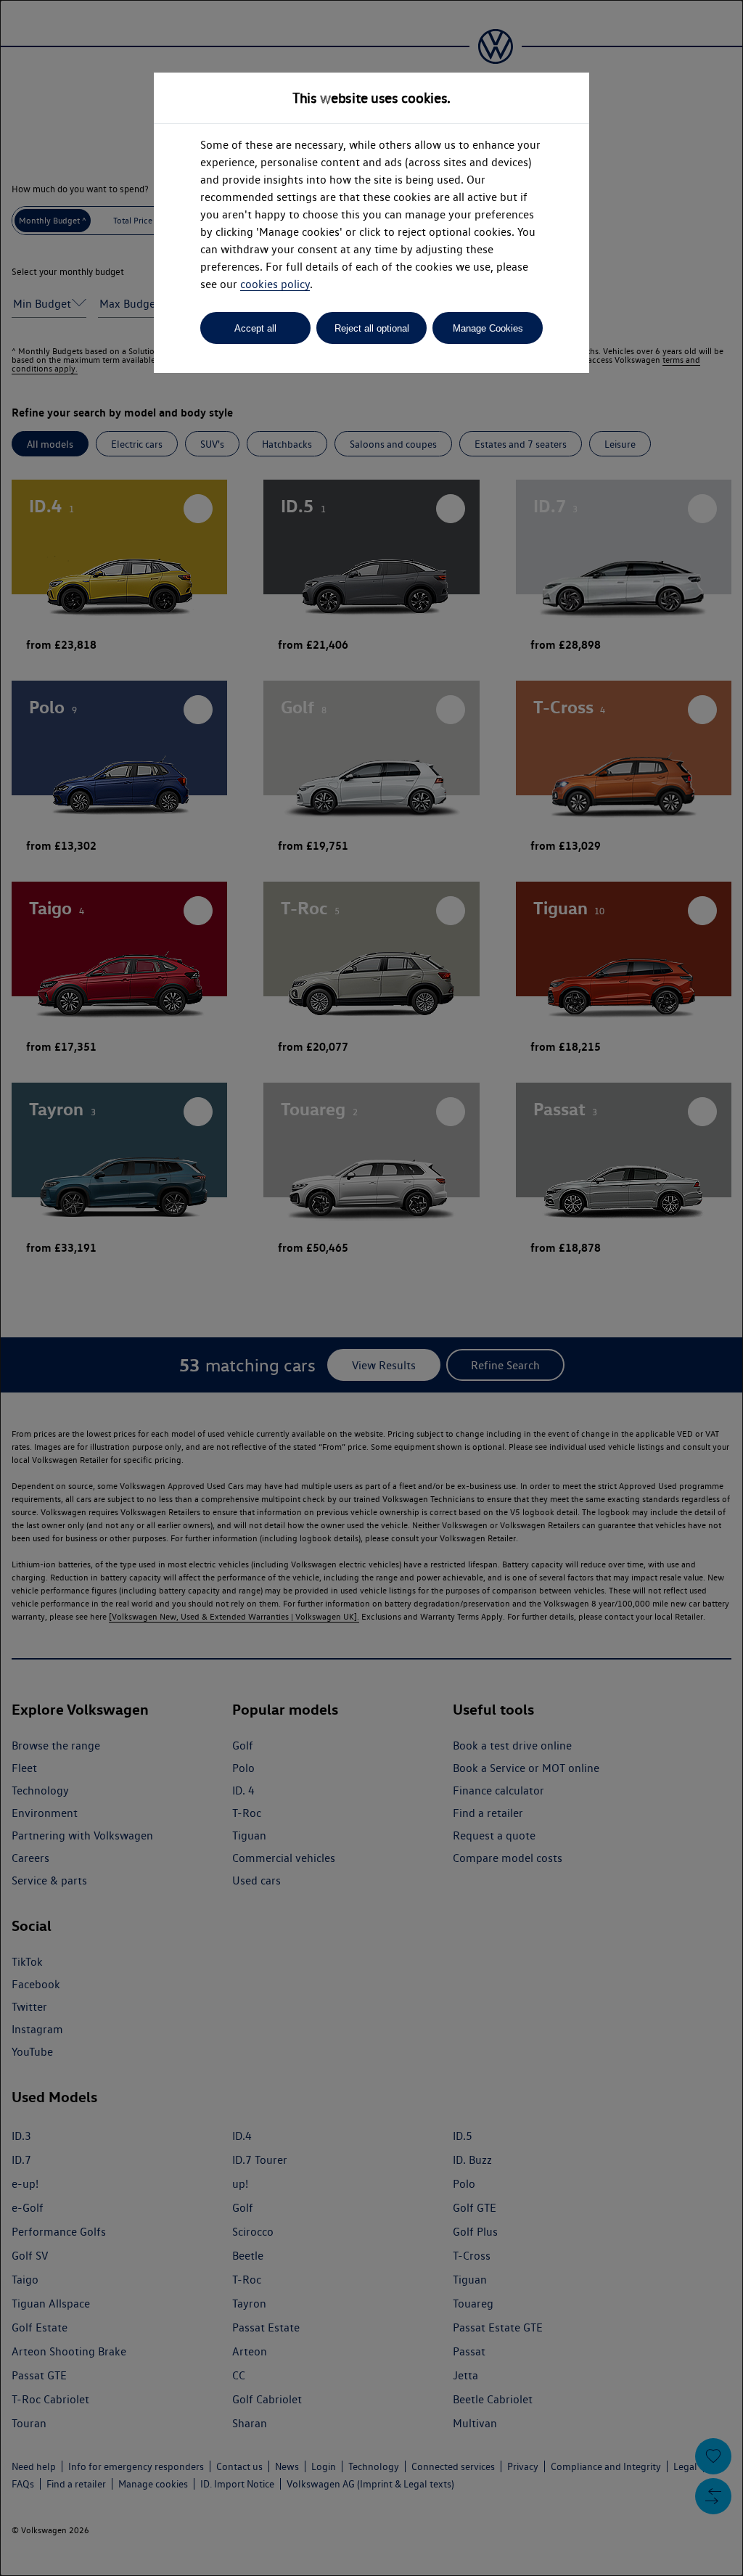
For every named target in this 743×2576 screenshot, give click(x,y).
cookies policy (275, 284)
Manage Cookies (488, 328)
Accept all (255, 328)
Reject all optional (372, 328)
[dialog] (371, 1288)
